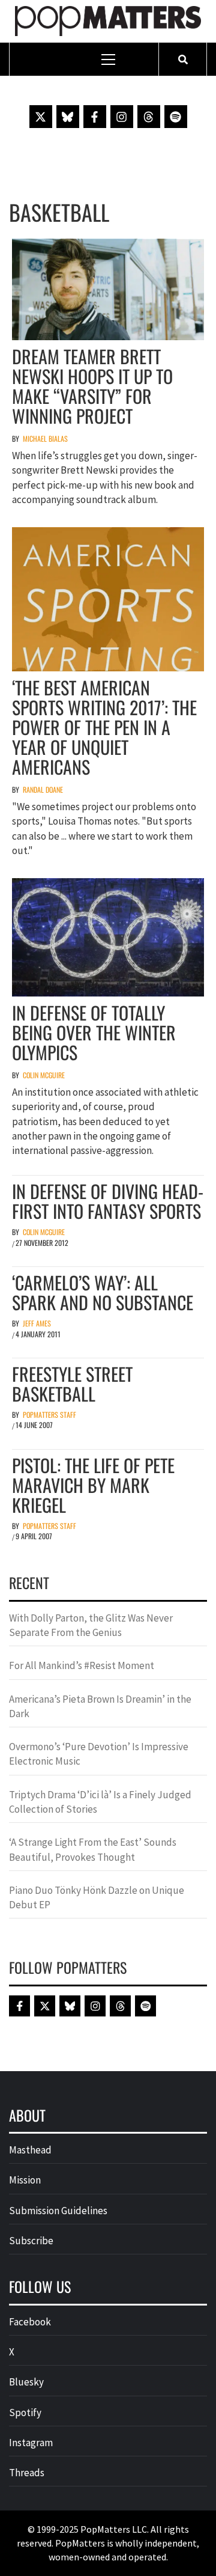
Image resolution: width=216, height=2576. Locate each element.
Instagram (31, 2443)
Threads (27, 2473)
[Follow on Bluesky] (68, 117)
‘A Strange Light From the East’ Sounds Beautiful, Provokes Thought (93, 1849)
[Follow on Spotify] (176, 117)
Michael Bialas (45, 438)
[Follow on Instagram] (122, 117)
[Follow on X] (41, 117)
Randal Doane (43, 789)
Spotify (25, 2413)
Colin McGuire (44, 1075)
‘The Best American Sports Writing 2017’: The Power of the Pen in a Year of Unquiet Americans (104, 727)
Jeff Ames (37, 1323)
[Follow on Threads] (149, 117)
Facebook (30, 2322)
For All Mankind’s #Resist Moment (82, 1665)
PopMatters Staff (49, 1415)
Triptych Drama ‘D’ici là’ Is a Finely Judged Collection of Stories (100, 1802)
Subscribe (31, 2241)
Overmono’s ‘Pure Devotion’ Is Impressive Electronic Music (99, 1754)
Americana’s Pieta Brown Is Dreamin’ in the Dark (100, 1706)
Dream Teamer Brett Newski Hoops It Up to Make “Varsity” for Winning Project (92, 386)
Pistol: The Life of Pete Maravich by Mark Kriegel (93, 1485)
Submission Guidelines (58, 2211)
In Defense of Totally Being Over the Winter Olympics (94, 1032)
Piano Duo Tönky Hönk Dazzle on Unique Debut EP (97, 1897)
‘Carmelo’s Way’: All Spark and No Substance (103, 1292)
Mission (25, 2180)
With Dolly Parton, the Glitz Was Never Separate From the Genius (91, 1625)
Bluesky (26, 2382)
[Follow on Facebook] (95, 117)
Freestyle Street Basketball (72, 1384)
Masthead (30, 2150)
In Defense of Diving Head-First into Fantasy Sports (108, 1201)
